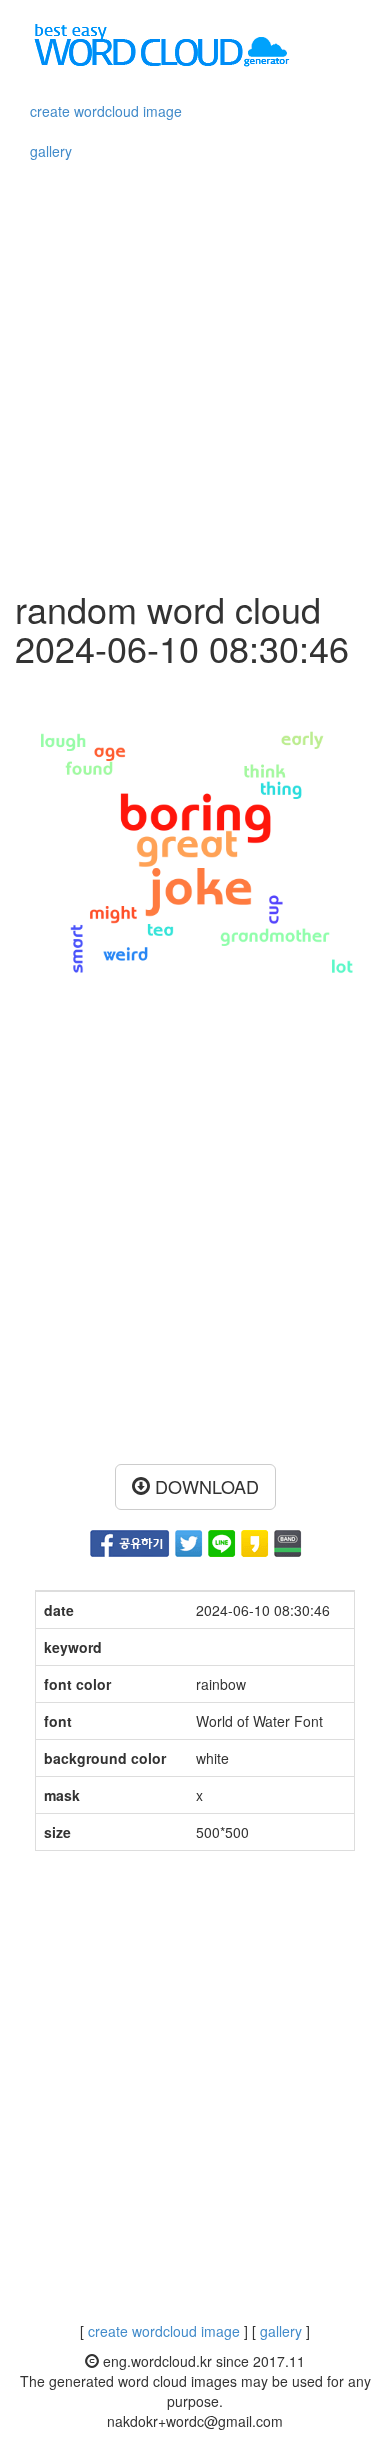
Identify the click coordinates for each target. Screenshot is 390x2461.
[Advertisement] (195, 374)
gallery (51, 151)
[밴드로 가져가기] (287, 1541)
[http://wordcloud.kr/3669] (254, 1541)
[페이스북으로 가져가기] (129, 1541)
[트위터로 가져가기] (188, 1541)
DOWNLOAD (204, 1486)
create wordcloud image (106, 111)
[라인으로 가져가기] (221, 1541)
